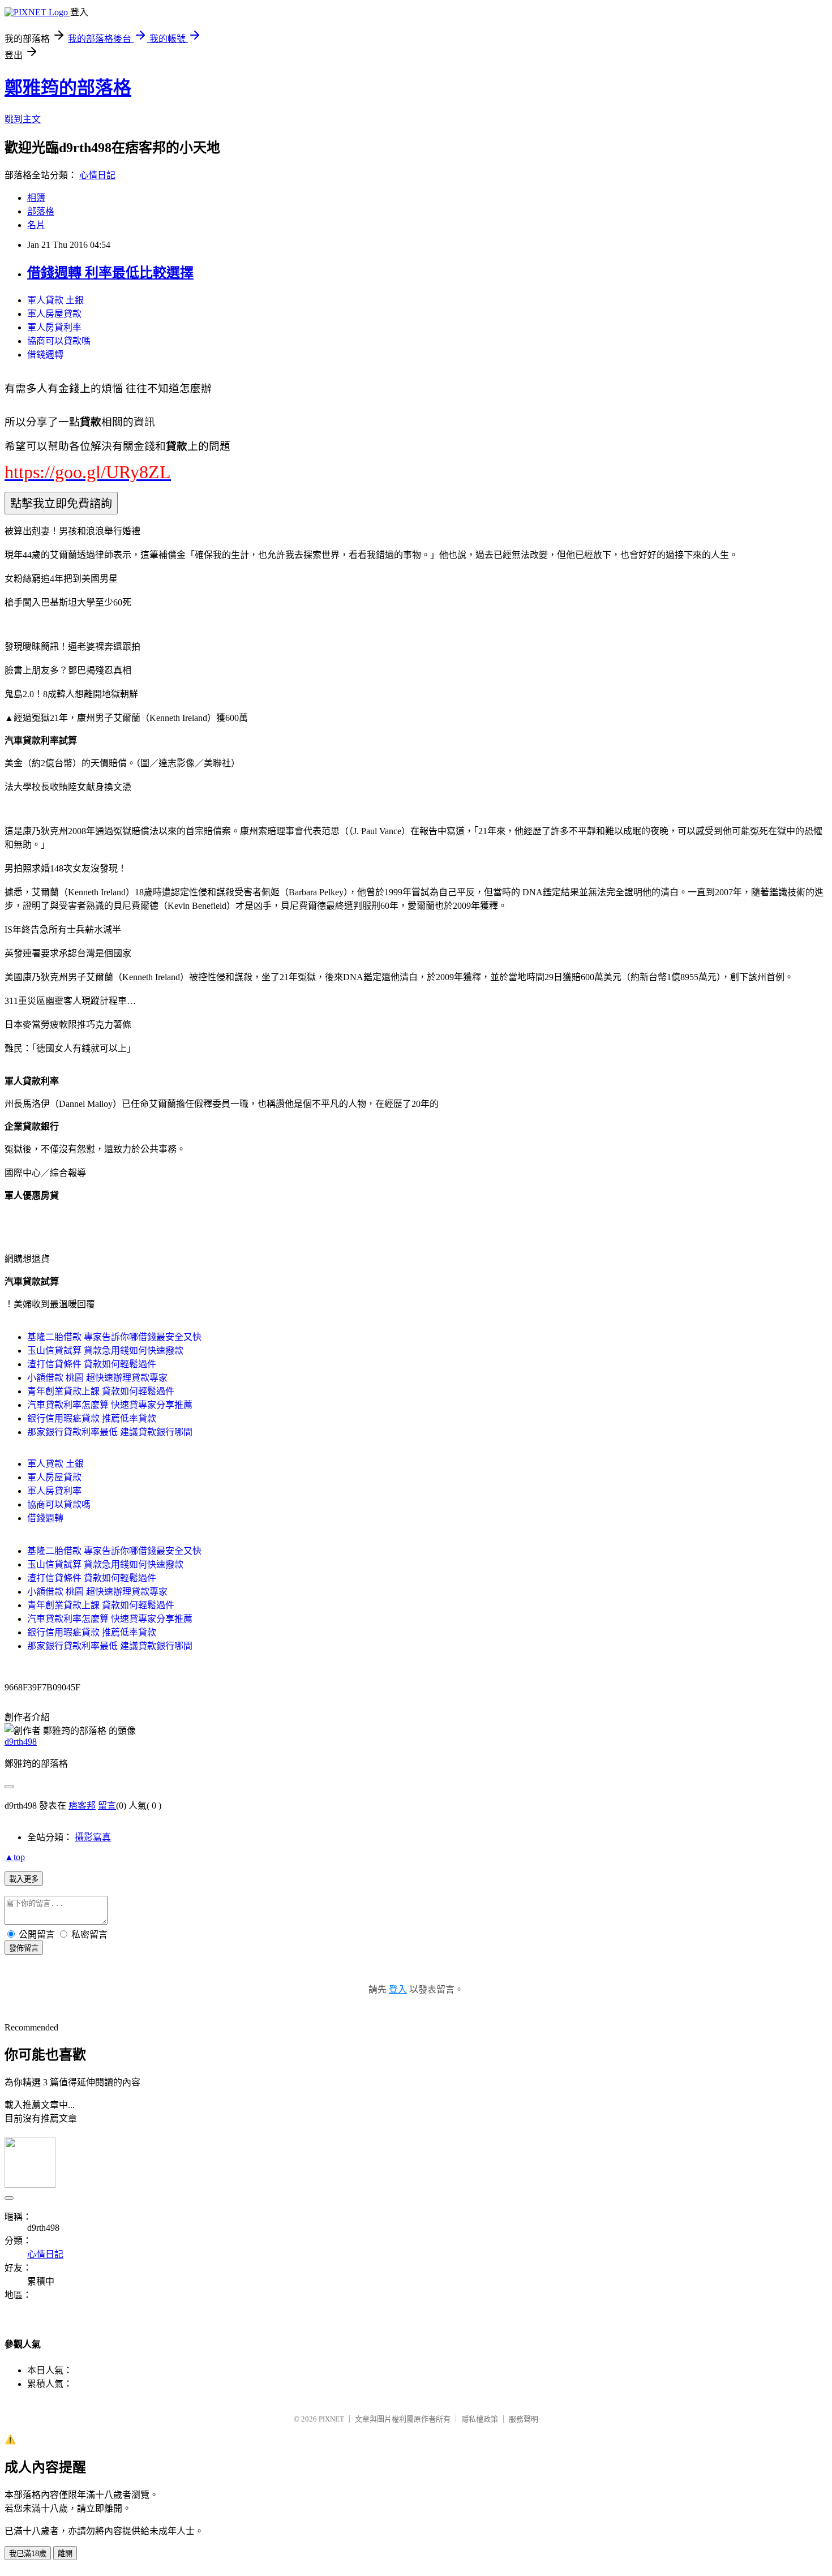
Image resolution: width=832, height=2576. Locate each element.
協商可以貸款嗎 (59, 341)
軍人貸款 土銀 (55, 300)
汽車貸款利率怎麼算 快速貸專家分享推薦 (110, 1405)
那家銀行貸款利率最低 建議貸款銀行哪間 (110, 1432)
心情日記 (97, 175)
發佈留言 (24, 1948)
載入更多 (24, 1879)
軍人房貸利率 (54, 327)
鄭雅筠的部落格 (68, 88)
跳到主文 (23, 119)
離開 (65, 2554)
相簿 (36, 198)
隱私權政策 (480, 2419)
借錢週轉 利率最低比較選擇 (110, 273)
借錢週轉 (45, 355)
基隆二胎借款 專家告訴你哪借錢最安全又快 (114, 1337)
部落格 (41, 211)
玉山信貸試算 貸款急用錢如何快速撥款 (105, 1351)
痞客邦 (82, 1806)
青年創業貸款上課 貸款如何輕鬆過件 (101, 1391)
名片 (36, 225)
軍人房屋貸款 (54, 314)
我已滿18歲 (28, 2554)
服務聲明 (524, 2419)
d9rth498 (21, 1742)
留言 (107, 1806)
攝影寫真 (93, 1837)
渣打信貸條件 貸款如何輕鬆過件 (92, 1364)
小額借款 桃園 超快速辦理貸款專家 (97, 1378)
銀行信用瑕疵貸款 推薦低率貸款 (92, 1418)
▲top (15, 1857)
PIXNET (331, 2419)
